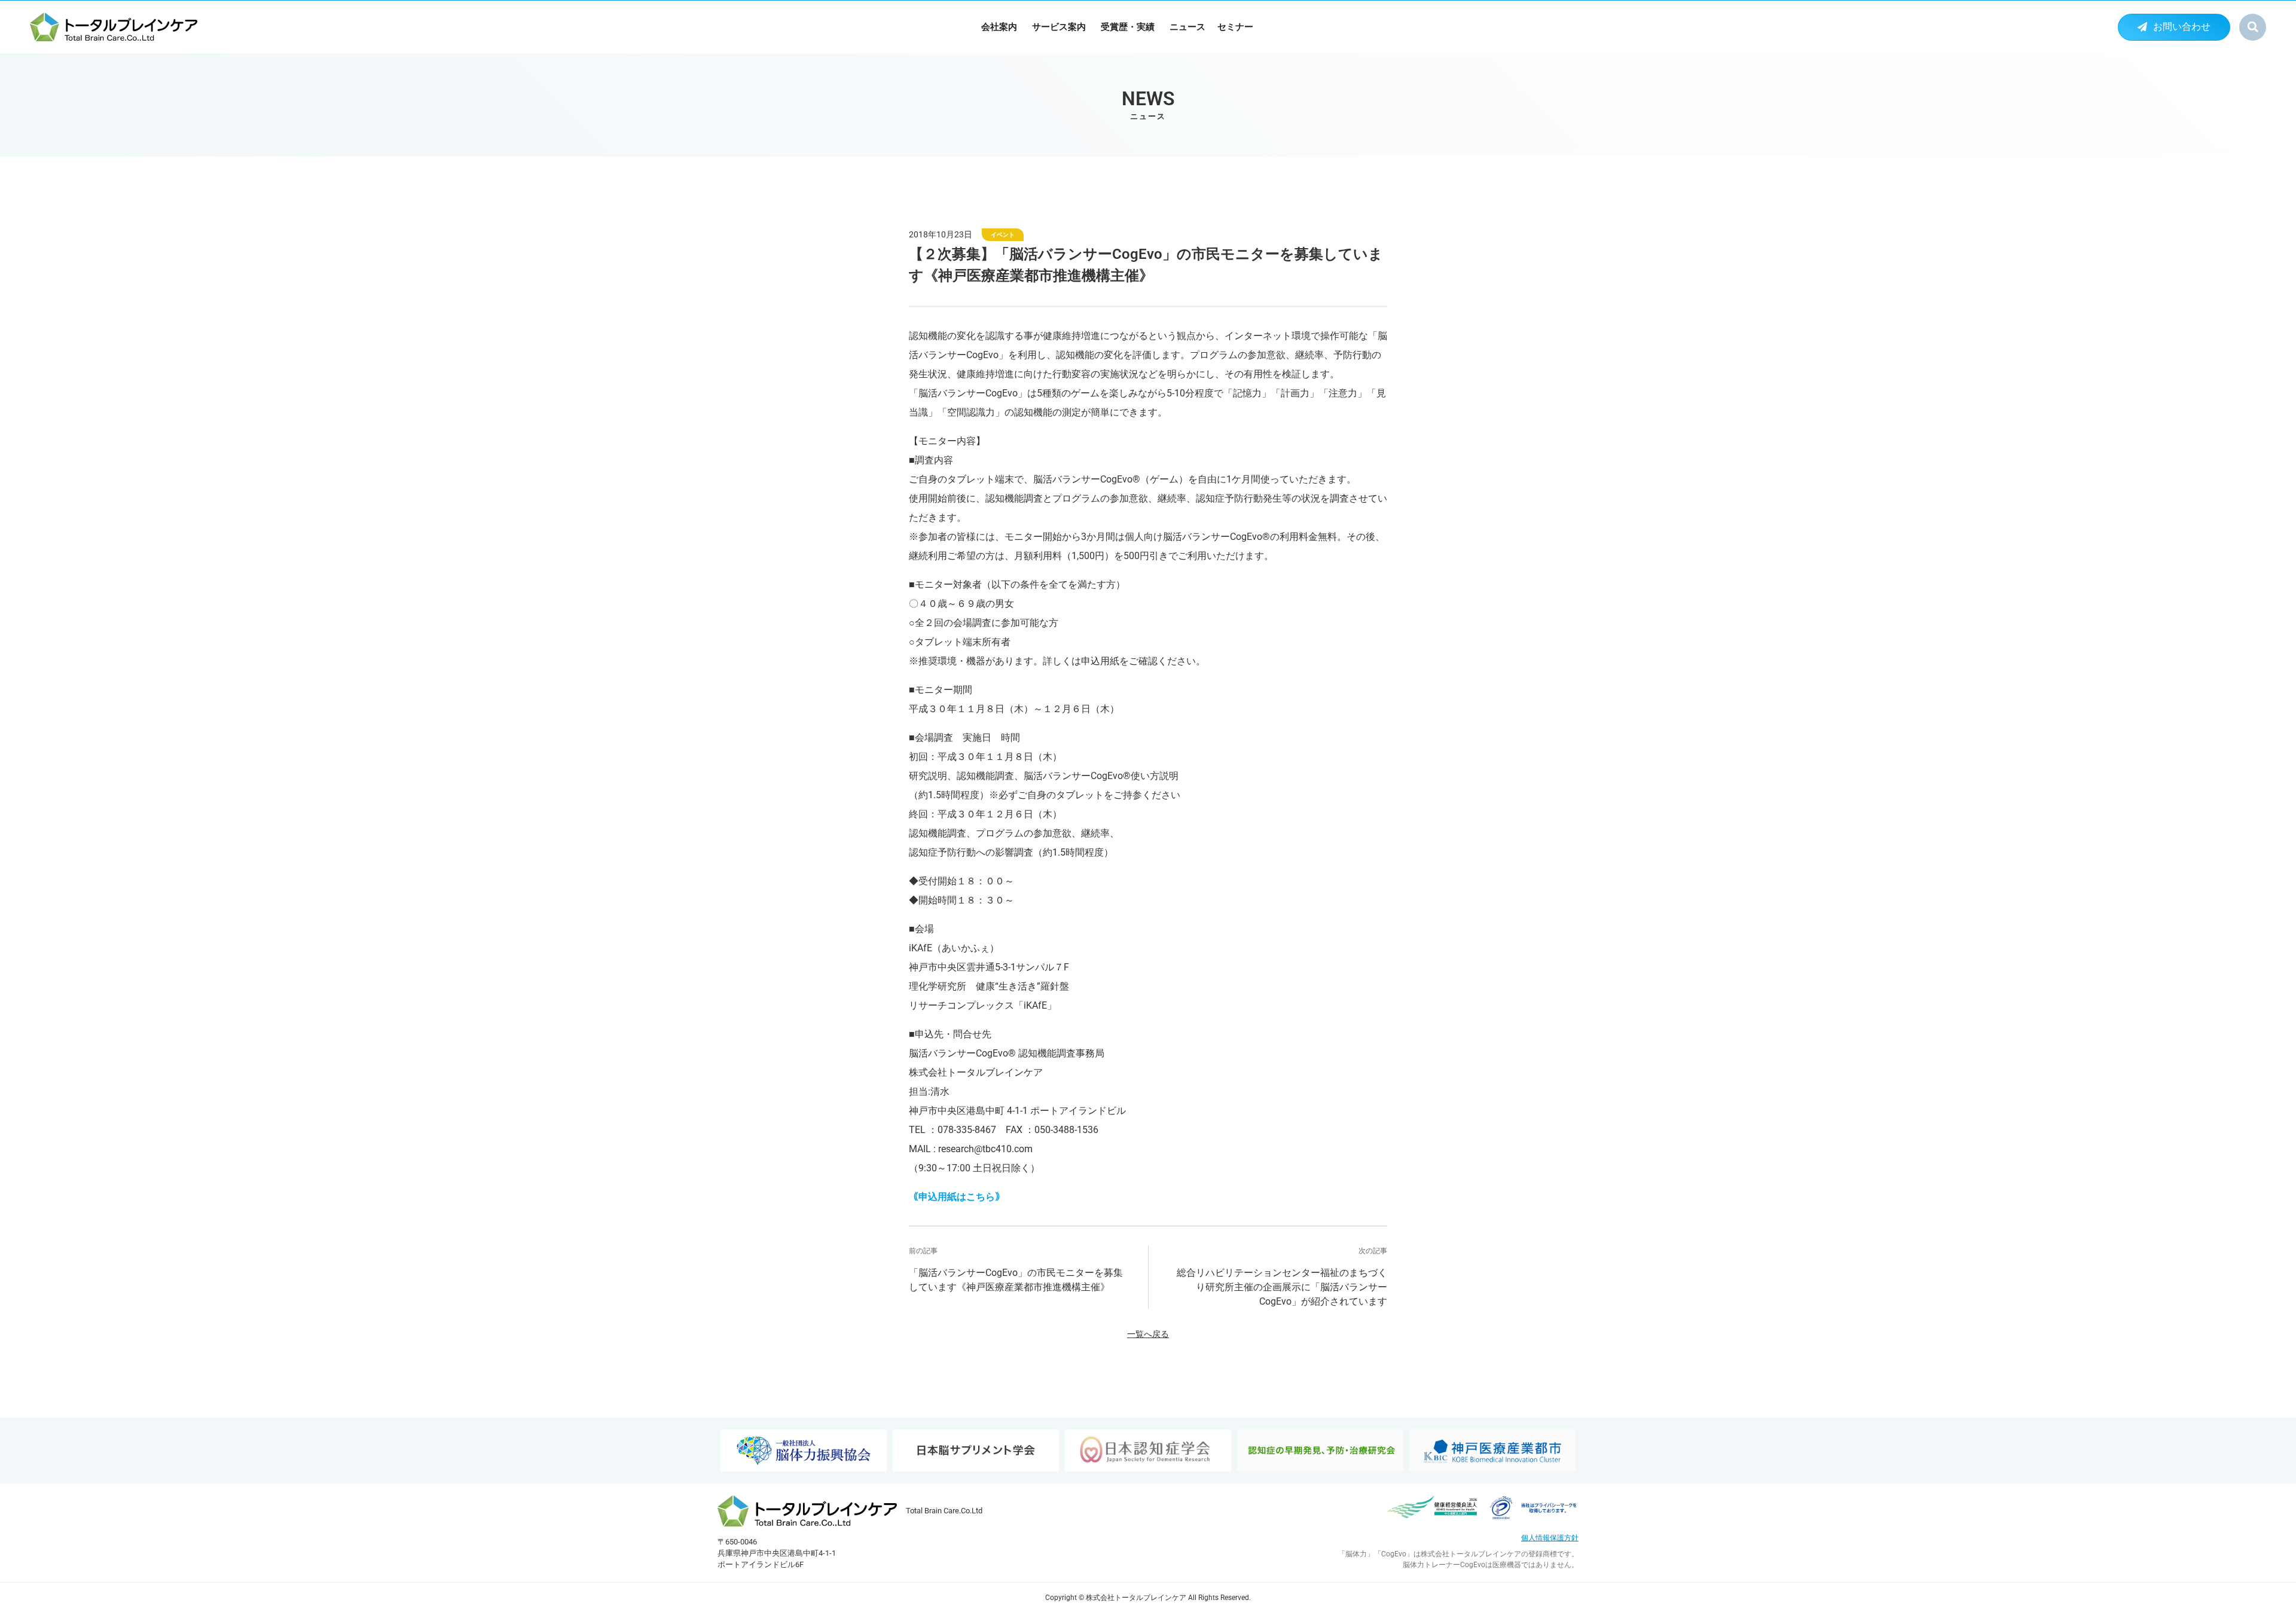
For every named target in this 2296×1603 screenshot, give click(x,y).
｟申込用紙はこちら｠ (957, 1197)
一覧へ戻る (1148, 1334)
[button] (2253, 27)
